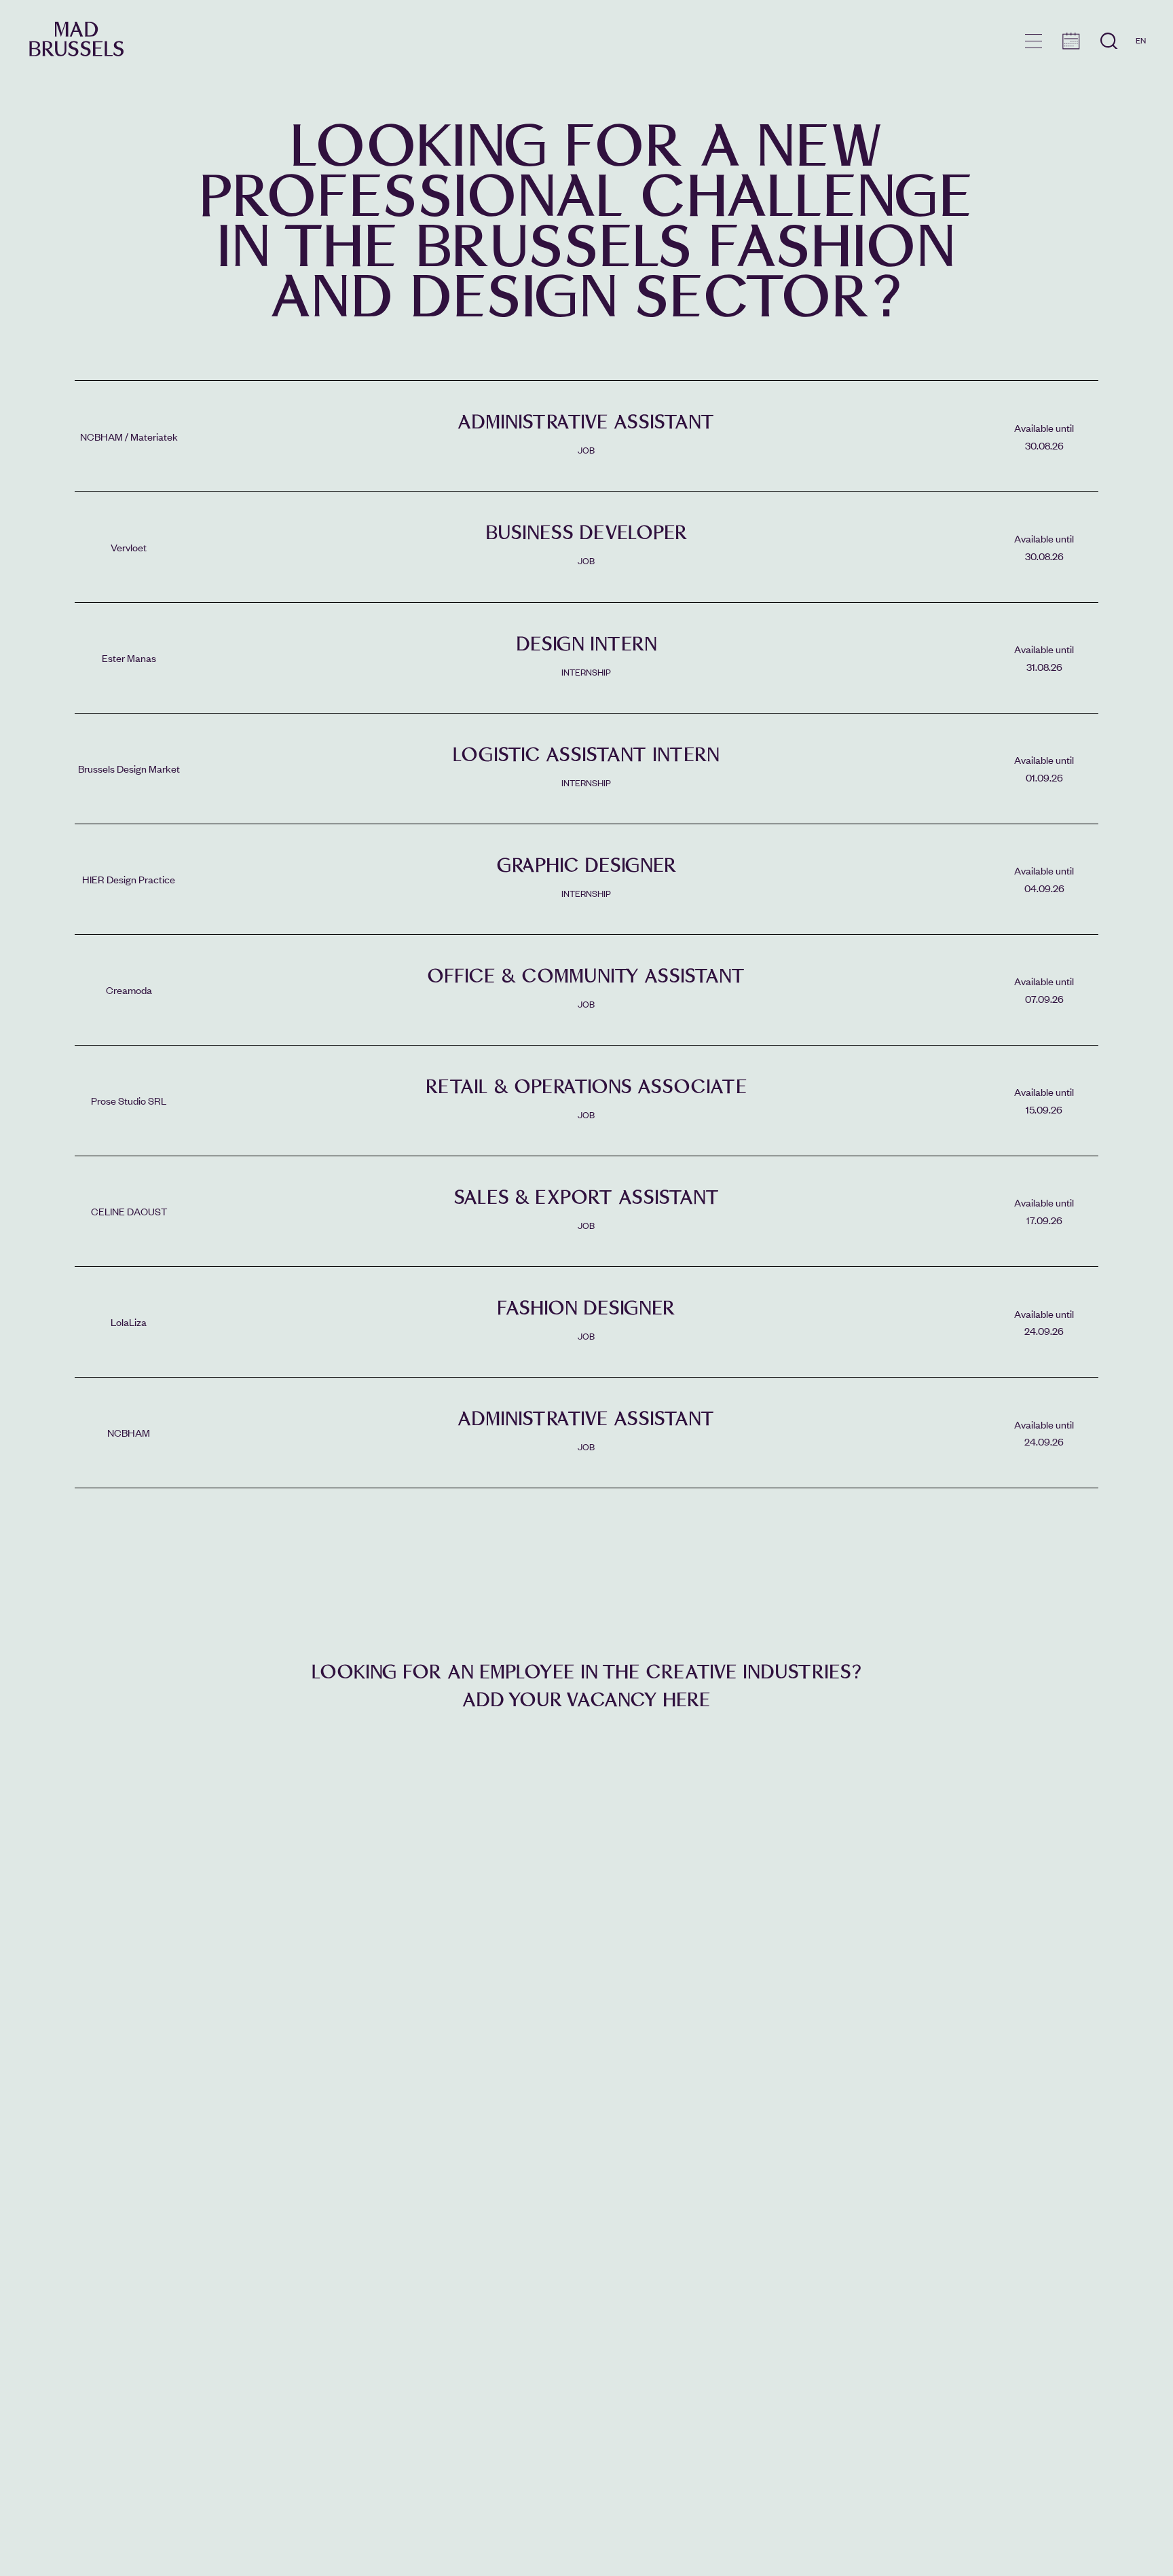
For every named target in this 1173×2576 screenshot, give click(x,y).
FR (1141, 60)
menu (1034, 41)
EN (1141, 40)
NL (1141, 79)
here (687, 1700)
